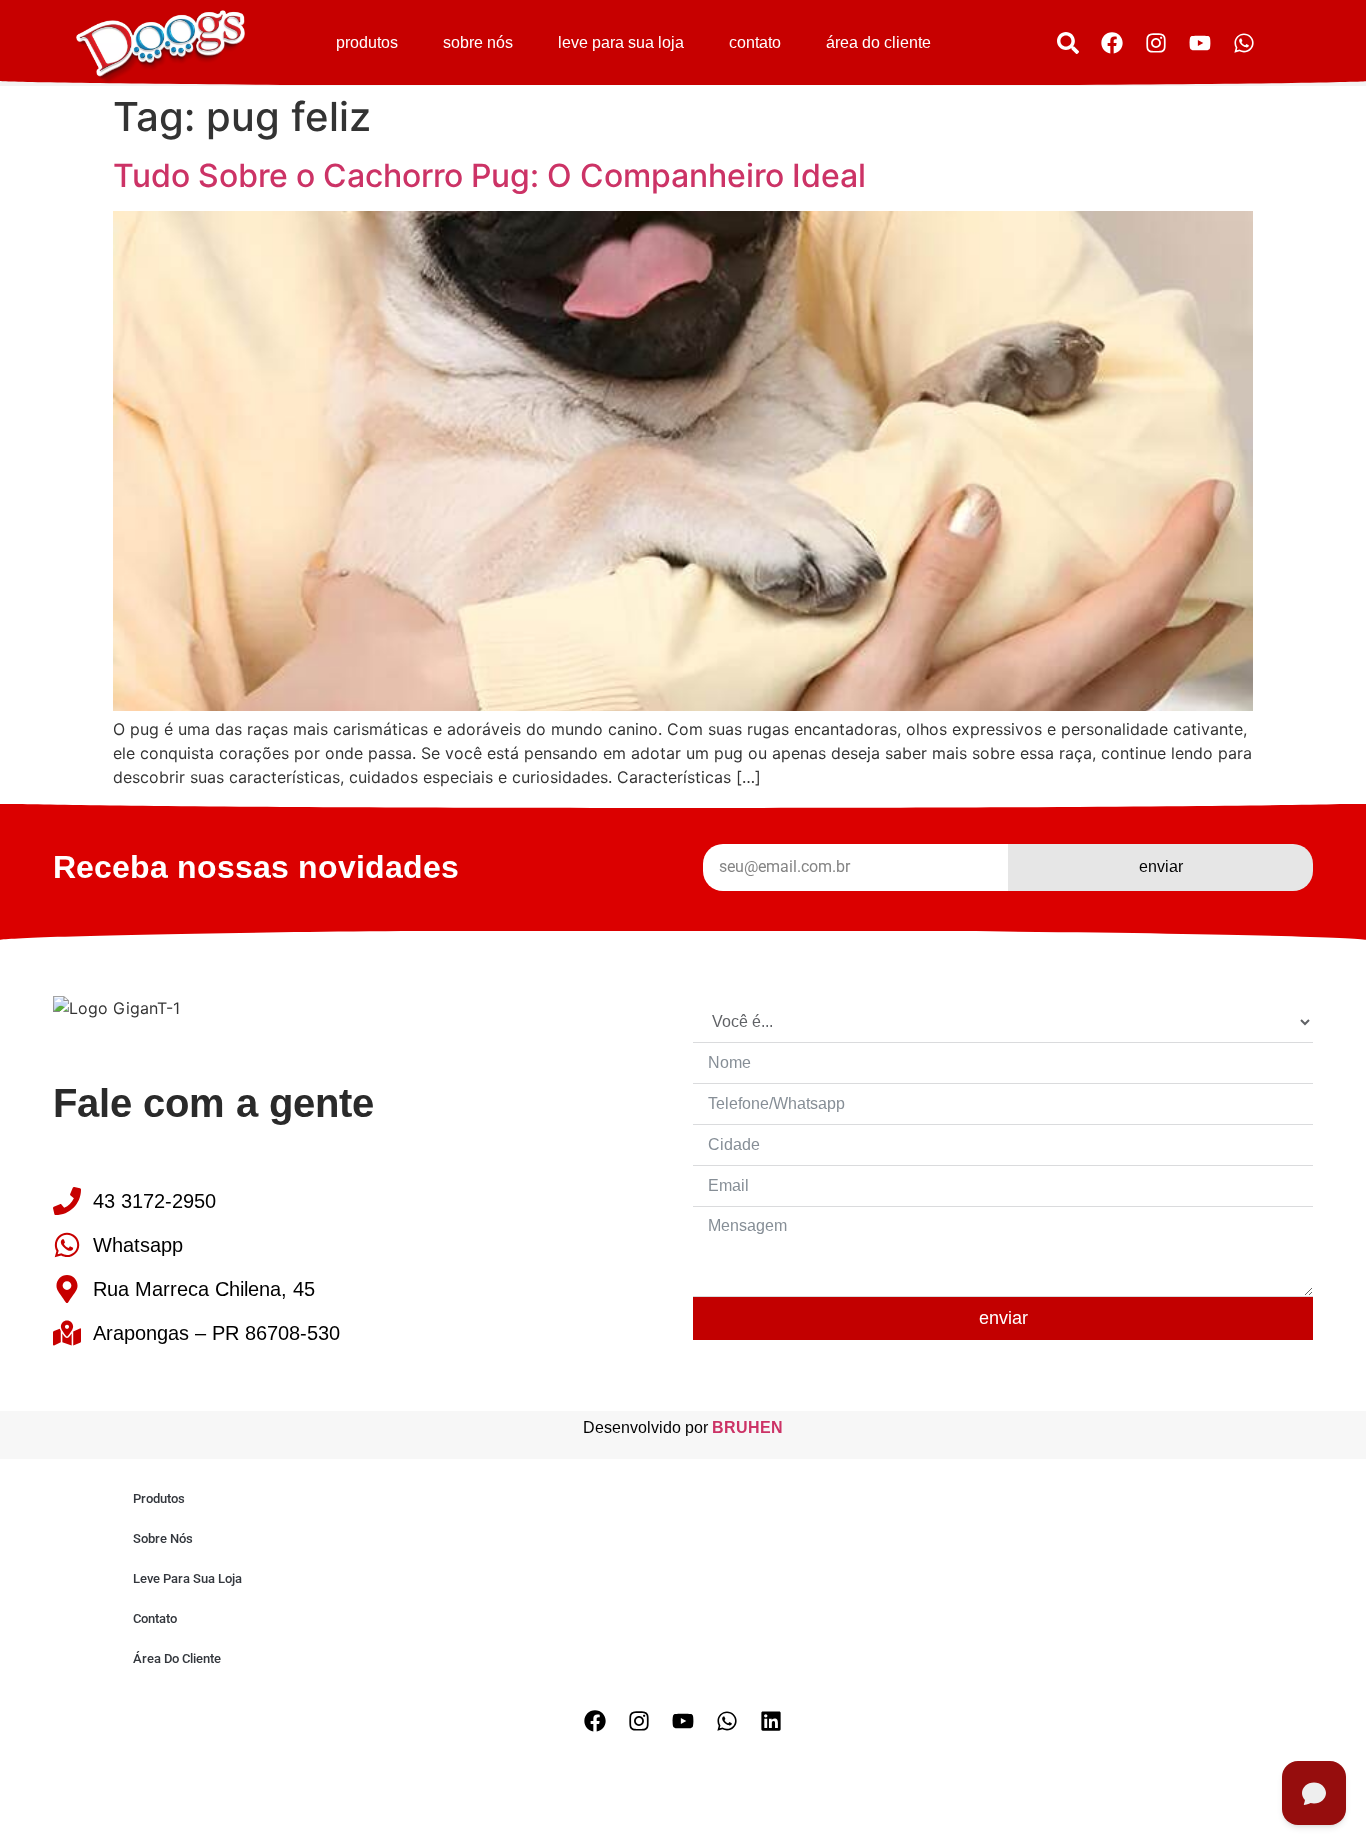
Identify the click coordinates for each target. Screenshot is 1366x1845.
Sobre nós (478, 42)
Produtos (367, 42)
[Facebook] (1112, 43)
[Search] (1068, 43)
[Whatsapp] (1244, 43)
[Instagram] (1156, 43)
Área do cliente (878, 42)
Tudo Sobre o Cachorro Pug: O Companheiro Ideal (489, 175)
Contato (755, 42)
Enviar (1003, 1318)
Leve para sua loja (621, 42)
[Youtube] (1200, 43)
